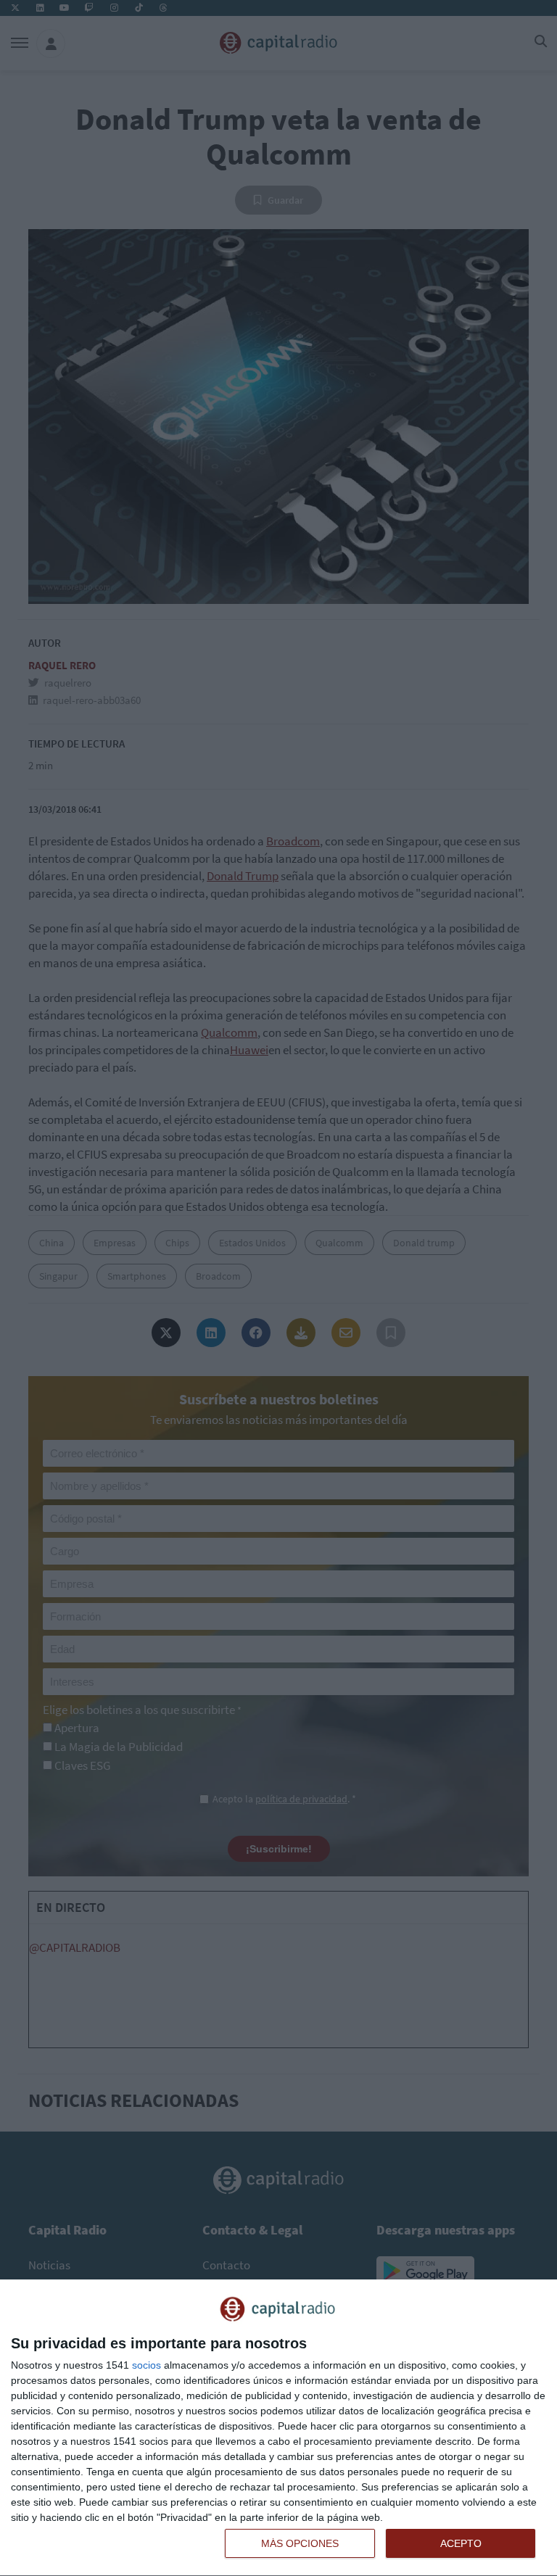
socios (147, 2365)
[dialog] (278, 2428)
